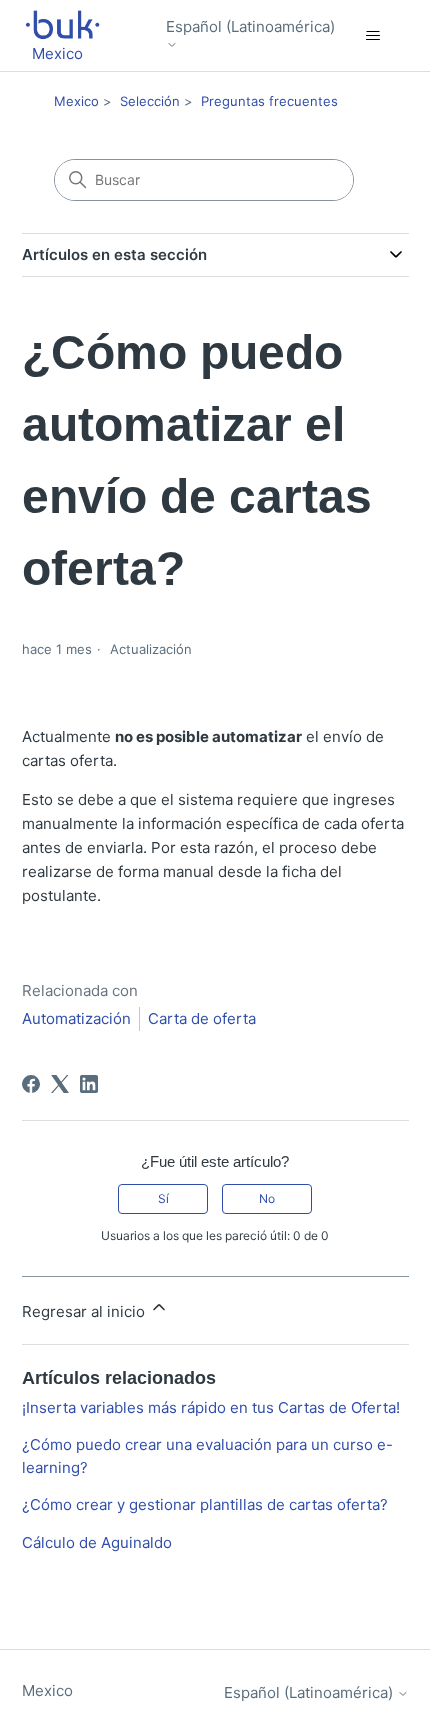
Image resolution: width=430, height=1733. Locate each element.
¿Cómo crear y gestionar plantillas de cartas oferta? (205, 1504)
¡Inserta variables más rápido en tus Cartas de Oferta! (211, 1407)
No (267, 1198)
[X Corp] (60, 1084)
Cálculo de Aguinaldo (97, 1542)
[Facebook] (31, 1084)
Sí (163, 1198)
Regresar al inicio (85, 1311)
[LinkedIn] (89, 1084)
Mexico (76, 101)
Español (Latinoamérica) (250, 27)
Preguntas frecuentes (269, 101)
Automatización (76, 1018)
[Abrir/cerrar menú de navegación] (373, 36)
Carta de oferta (202, 1018)
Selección (150, 101)
